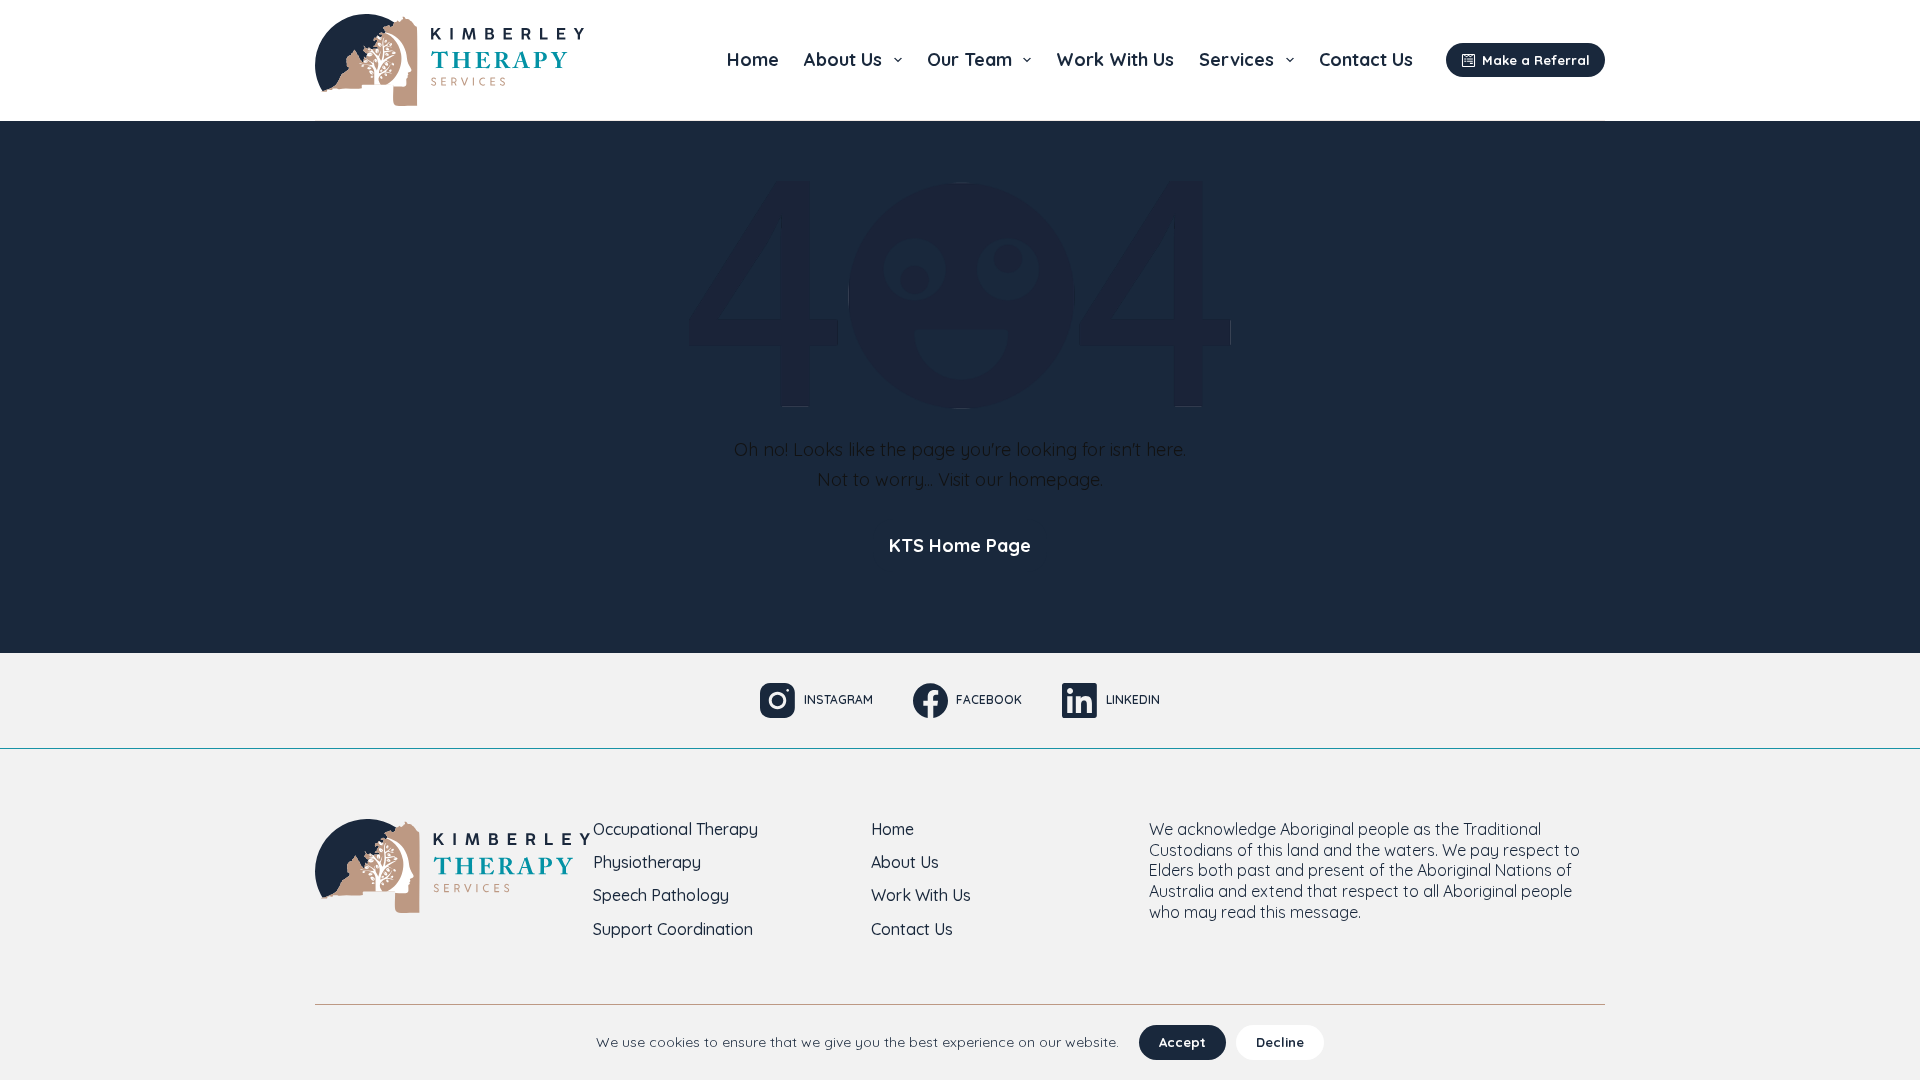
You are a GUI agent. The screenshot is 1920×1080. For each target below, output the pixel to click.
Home (753, 59)
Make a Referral (1536, 60)
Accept (1182, 1042)
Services (1236, 59)
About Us (843, 59)
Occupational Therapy (675, 829)
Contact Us (1366, 59)
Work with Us (1115, 59)
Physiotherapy (647, 862)
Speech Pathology (661, 895)
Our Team (969, 59)
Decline (1280, 1042)
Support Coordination (673, 929)
